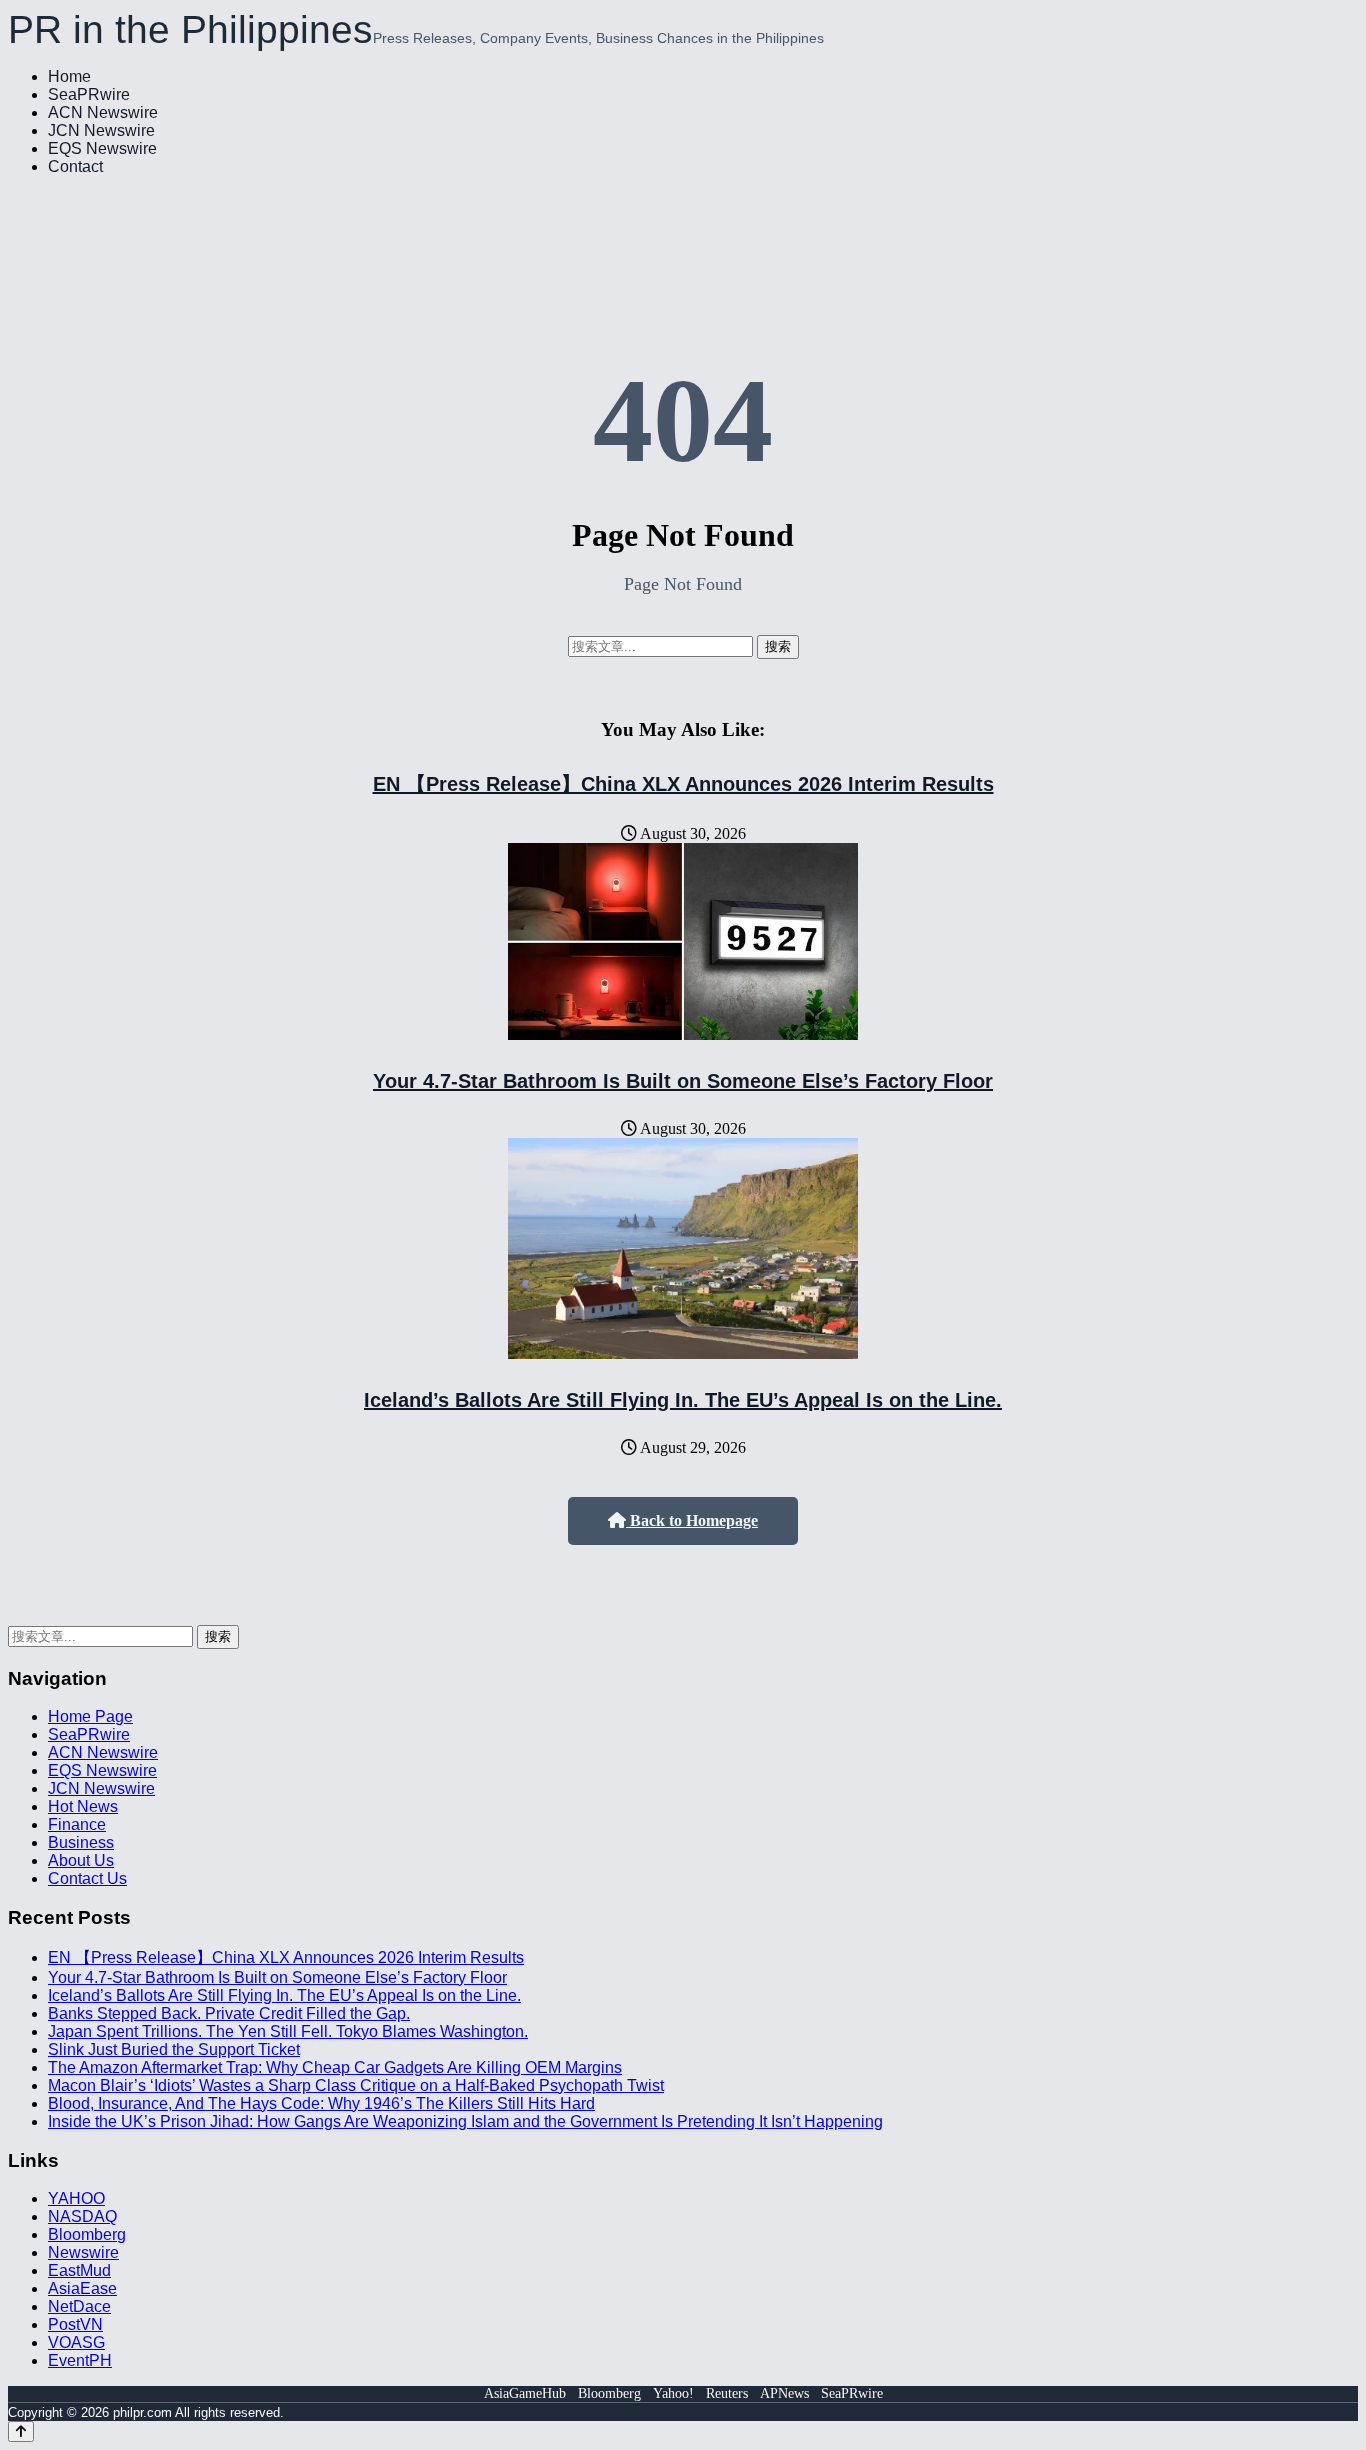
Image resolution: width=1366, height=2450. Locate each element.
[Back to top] (21, 2431)
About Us (81, 1860)
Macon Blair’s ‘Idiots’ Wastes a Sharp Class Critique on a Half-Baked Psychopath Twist (356, 2085)
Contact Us (87, 1878)
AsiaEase (82, 2288)
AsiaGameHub (525, 2393)
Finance (77, 1824)
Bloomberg (87, 2234)
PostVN (75, 2324)
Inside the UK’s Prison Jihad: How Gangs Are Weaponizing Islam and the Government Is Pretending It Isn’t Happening (465, 2121)
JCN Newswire (101, 130)
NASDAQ (82, 2216)
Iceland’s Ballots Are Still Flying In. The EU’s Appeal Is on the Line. (683, 1400)
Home (69, 76)
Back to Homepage (692, 1520)
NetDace (79, 2306)
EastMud (79, 2270)
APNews (784, 2393)
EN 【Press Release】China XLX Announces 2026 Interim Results (683, 784)
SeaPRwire (89, 94)
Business (81, 1842)
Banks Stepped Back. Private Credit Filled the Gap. (229, 2013)
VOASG (76, 2342)
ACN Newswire (103, 112)
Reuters (727, 2393)
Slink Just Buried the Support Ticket (174, 2049)
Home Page (90, 1716)
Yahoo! (673, 2393)
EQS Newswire (102, 148)
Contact (75, 166)
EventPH (80, 2360)
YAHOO (76, 2198)
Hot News (83, 1806)
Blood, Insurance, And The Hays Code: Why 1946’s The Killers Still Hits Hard (321, 2103)
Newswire (83, 2252)
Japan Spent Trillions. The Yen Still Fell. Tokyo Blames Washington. (288, 2031)
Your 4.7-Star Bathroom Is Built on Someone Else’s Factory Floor (683, 1081)
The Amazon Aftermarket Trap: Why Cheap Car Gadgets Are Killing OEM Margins (335, 2067)
